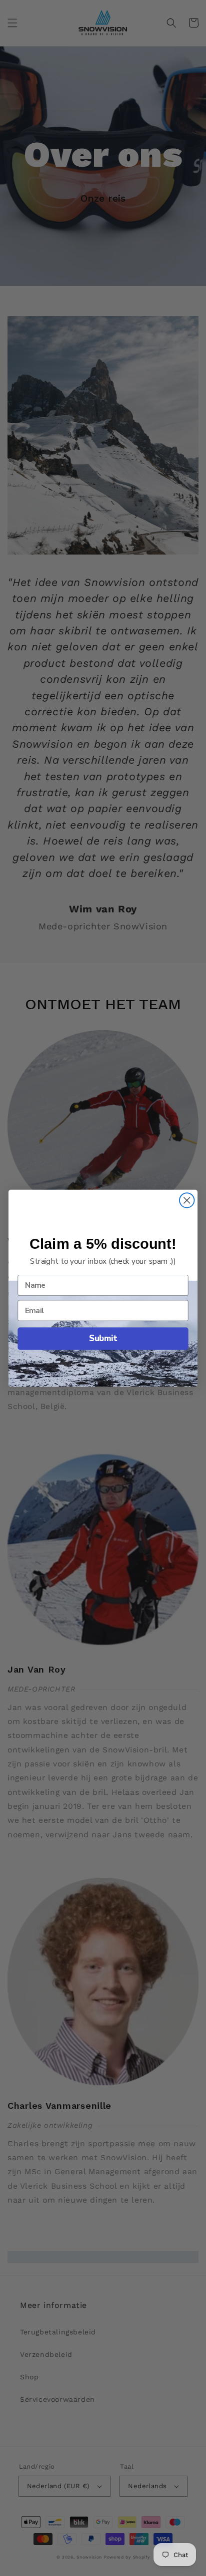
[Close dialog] (187, 1200)
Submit (103, 1338)
